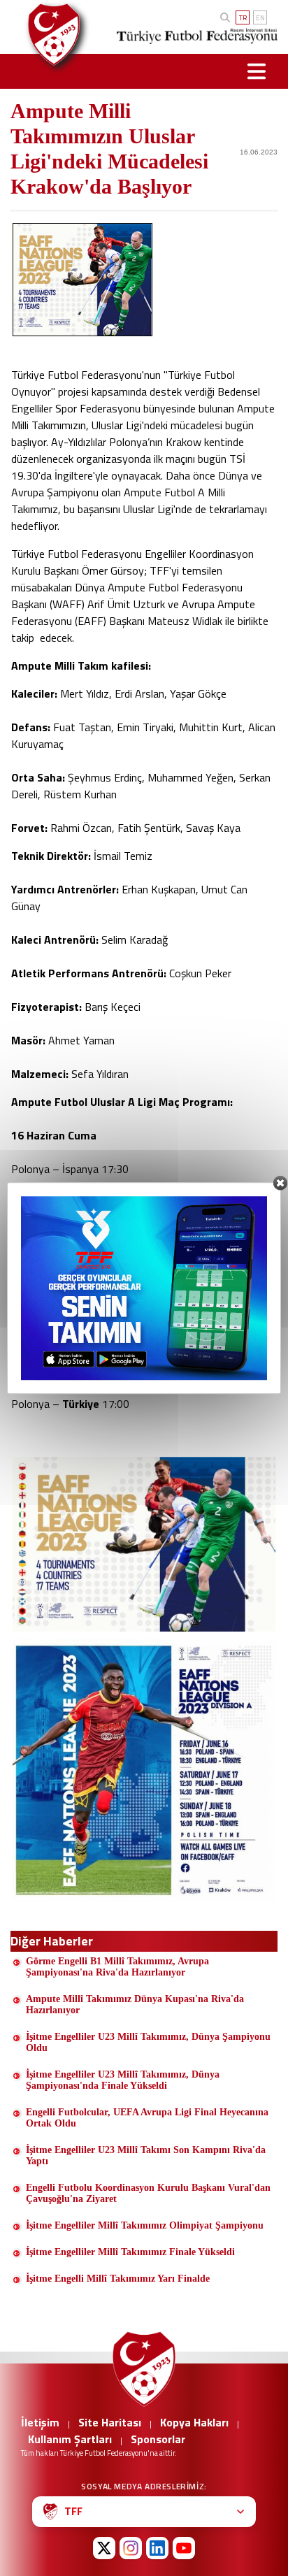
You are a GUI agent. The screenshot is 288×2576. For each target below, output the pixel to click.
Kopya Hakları (194, 2422)
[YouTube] (184, 2548)
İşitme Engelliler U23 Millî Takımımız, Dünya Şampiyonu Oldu (148, 2042)
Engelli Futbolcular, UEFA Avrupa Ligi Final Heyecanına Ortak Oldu (147, 2118)
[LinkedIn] (157, 2548)
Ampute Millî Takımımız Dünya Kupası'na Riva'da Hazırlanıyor (135, 2005)
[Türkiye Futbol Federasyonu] (51, 35)
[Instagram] (131, 2548)
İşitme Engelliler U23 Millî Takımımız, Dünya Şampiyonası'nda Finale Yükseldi (123, 2080)
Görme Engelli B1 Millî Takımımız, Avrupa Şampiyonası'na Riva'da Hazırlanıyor (117, 1967)
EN (260, 18)
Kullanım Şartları (70, 2439)
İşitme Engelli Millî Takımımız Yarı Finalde (118, 2279)
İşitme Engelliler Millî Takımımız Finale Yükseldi (130, 2252)
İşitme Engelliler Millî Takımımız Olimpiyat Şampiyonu (145, 2225)
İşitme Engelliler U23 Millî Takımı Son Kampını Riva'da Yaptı (146, 2156)
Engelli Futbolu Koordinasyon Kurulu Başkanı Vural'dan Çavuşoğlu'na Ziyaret (148, 2193)
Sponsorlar (158, 2439)
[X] (104, 2548)
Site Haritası (110, 2422)
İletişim (40, 2422)
